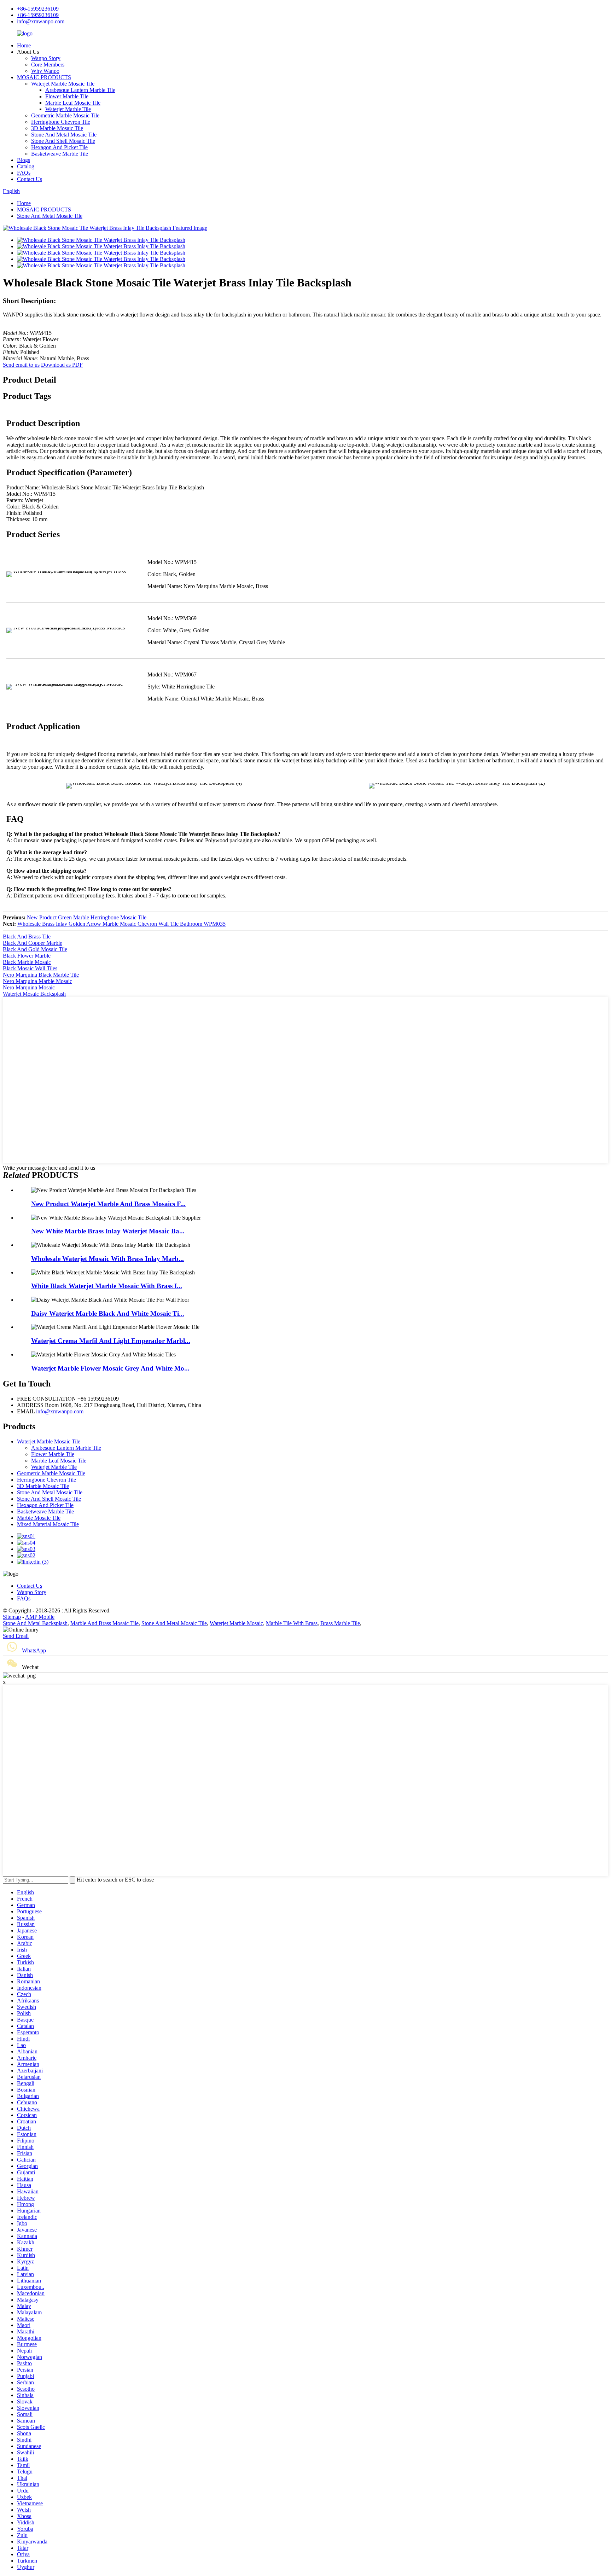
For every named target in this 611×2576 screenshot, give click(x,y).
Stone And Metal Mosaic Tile (64, 135)
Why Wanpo (45, 71)
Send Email (16, 1636)
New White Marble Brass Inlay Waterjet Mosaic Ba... (108, 1231)
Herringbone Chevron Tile (61, 122)
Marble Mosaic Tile (39, 1518)
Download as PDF (62, 365)
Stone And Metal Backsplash (35, 1623)
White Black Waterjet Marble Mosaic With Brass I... (107, 1286)
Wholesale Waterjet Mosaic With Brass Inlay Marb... (107, 1259)
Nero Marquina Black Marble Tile (41, 975)
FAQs (24, 173)
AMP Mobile (40, 1617)
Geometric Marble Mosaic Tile (65, 115)
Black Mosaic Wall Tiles (30, 968)
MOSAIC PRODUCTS (44, 77)
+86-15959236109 (38, 9)
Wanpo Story (46, 58)
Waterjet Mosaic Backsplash (34, 994)
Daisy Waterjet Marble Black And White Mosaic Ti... (108, 1313)
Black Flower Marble (27, 956)
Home (24, 45)
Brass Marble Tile (340, 1623)
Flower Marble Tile (67, 96)
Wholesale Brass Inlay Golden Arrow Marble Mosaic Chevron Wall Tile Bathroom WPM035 (121, 924)
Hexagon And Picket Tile (59, 147)
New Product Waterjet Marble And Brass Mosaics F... (108, 1204)
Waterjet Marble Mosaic (236, 1623)
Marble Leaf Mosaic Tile (73, 103)
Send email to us (21, 365)
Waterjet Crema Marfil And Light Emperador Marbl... (111, 1341)
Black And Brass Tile (27, 937)
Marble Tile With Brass (292, 1623)
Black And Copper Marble (33, 943)
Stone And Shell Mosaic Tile (63, 141)
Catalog (26, 166)
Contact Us (30, 179)
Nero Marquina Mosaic (29, 987)
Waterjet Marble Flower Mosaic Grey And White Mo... (110, 1368)
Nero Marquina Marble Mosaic (37, 981)
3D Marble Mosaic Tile (57, 128)
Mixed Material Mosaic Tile (48, 1524)
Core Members (48, 65)
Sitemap (12, 1617)
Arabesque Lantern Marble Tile (80, 90)
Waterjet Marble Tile (68, 109)
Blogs (24, 160)
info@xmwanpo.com (41, 21)
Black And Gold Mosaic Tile (35, 949)
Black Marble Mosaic (27, 962)
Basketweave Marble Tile (60, 154)
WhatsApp (34, 1650)
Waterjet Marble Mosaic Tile (63, 84)
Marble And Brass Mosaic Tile (104, 1623)
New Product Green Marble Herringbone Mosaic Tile (87, 917)
